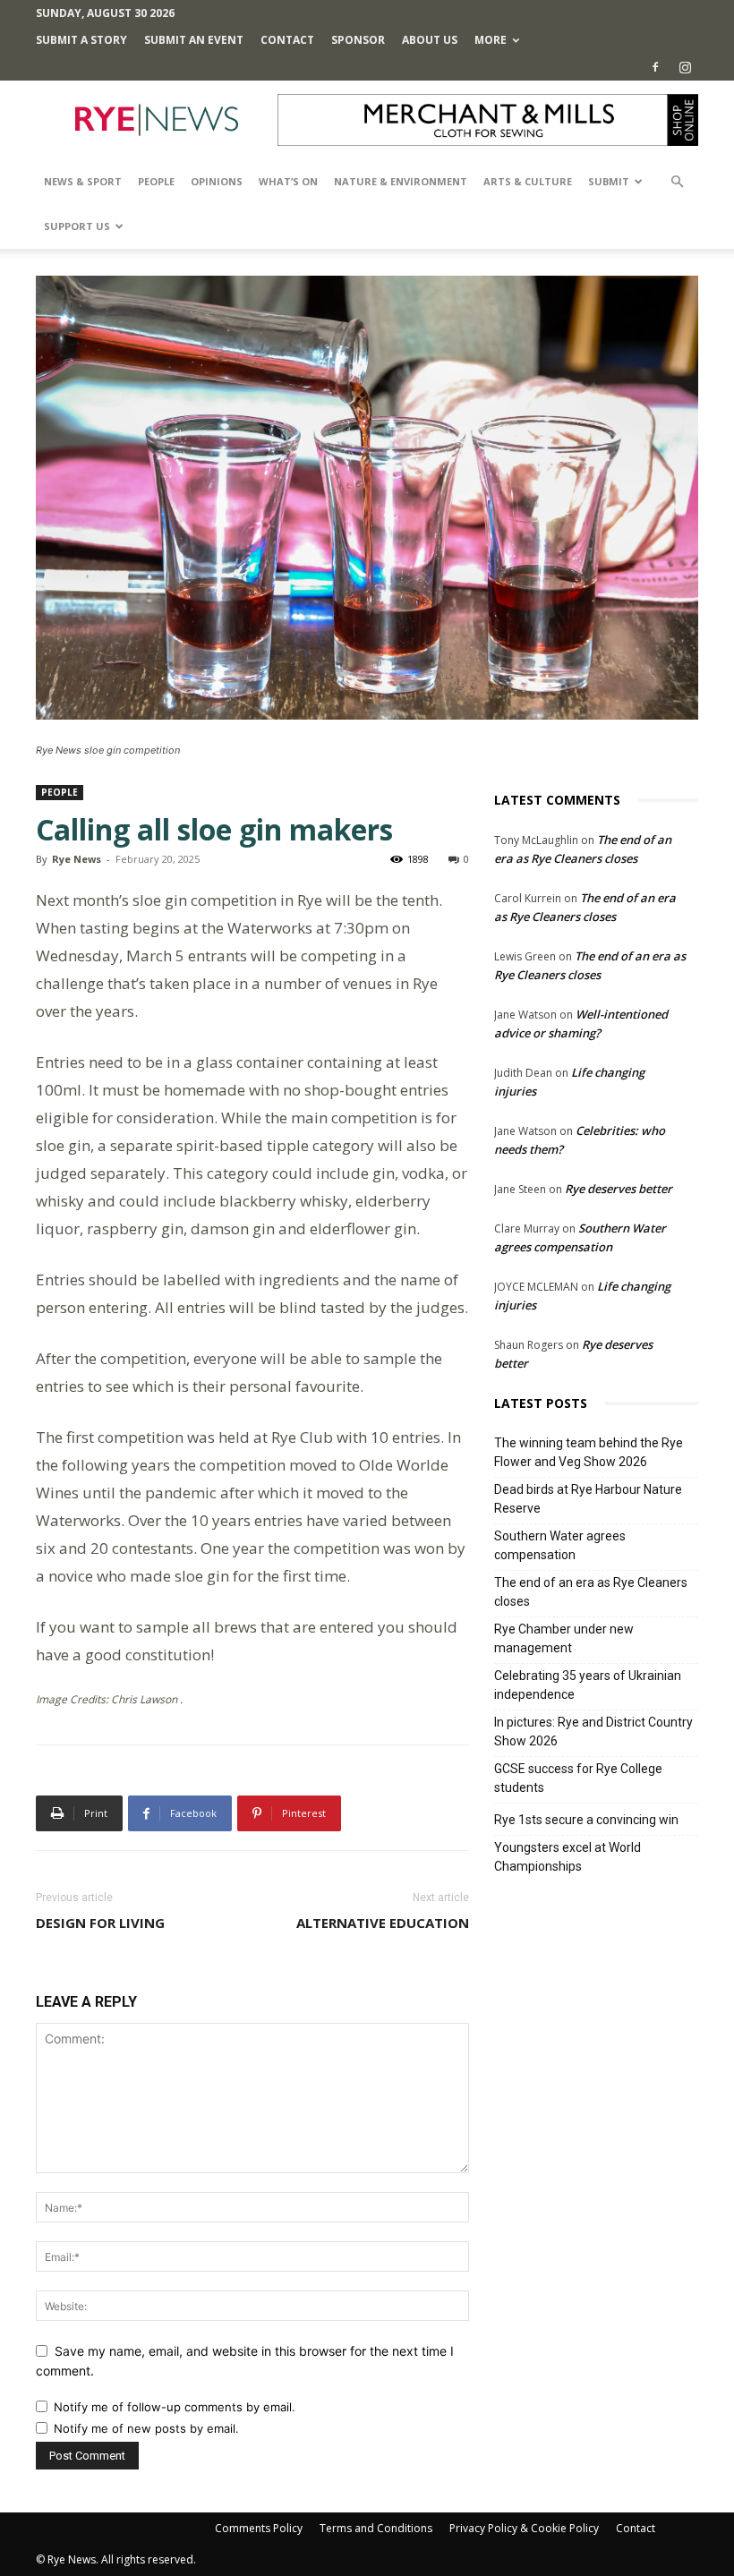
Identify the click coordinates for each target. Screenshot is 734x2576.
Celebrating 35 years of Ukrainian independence (588, 1685)
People (156, 181)
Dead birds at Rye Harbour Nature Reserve (588, 1499)
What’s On (288, 181)
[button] (677, 182)
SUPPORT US (77, 226)
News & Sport (83, 181)
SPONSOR (358, 40)
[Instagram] (685, 67)
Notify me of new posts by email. (146, 2428)
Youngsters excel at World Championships (568, 1857)
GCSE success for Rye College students (578, 1778)
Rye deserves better (619, 1189)
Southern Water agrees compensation (560, 1545)
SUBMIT (609, 181)
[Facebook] (655, 67)
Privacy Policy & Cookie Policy (524, 2528)
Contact (287, 40)
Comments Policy (259, 2528)
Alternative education (383, 1923)
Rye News (77, 859)
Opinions (217, 181)
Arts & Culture (528, 181)
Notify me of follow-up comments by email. (175, 2407)
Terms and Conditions (376, 2528)
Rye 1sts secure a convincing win (586, 1820)
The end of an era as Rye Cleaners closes (591, 1592)
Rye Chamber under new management (564, 1638)
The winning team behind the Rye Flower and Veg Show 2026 (589, 1452)
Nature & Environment (401, 181)
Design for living (100, 1923)
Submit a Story (81, 40)
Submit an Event (194, 40)
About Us (430, 40)
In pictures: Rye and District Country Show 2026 (593, 1732)
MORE (491, 40)
